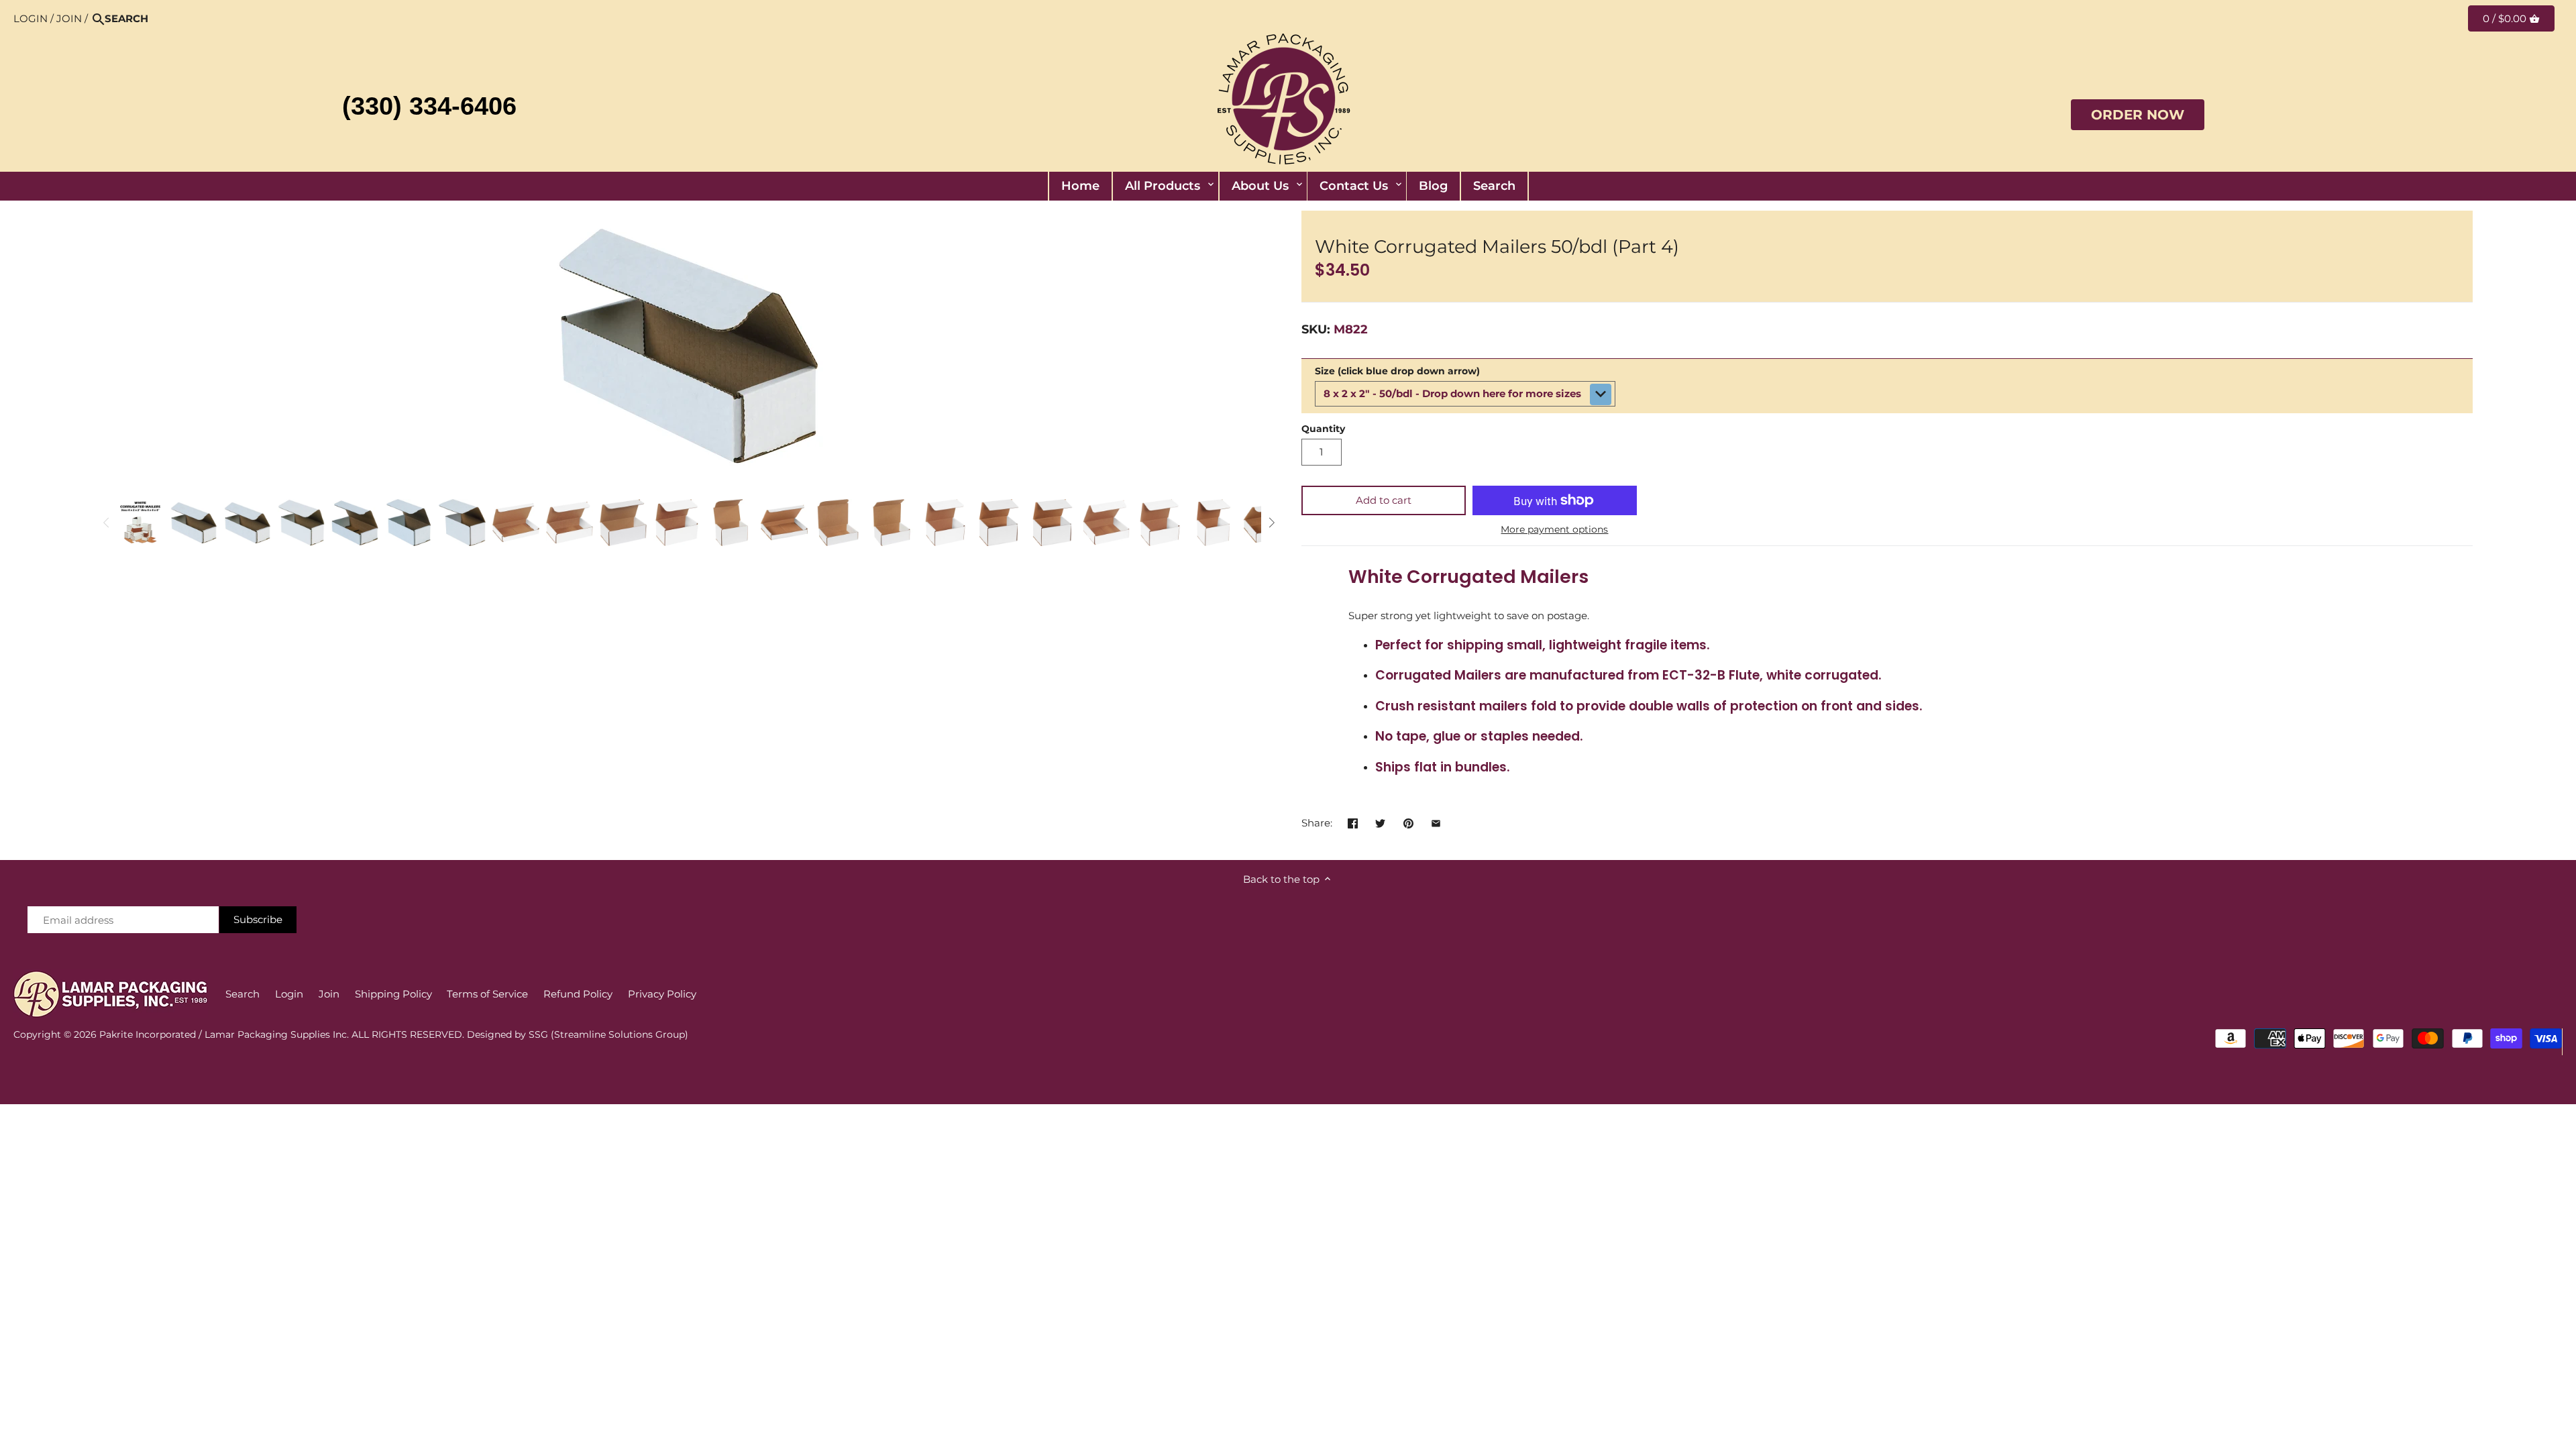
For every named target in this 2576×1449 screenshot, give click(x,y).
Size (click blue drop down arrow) (1397, 371)
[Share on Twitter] (1380, 821)
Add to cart (1384, 500)
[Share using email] (1436, 821)
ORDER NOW (2138, 115)
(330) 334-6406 (429, 106)
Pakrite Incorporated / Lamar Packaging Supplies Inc (223, 1034)
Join (69, 18)
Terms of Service (487, 994)
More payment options (1554, 530)
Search (243, 994)
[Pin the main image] (1408, 821)
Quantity (1323, 429)
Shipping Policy (393, 994)
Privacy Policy (662, 994)
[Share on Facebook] (1353, 821)
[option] (140, 523)
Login (31, 18)
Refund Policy (578, 994)
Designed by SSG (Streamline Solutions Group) (578, 1034)
